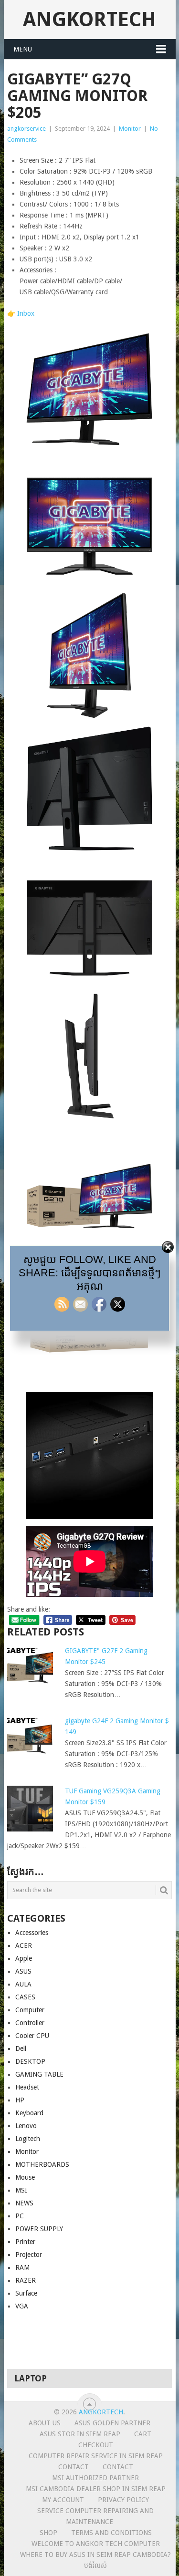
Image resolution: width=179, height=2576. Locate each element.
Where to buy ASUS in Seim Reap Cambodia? (95, 2555)
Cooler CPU (32, 2036)
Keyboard (29, 2113)
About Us (45, 2423)
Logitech (28, 2139)
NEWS (24, 2203)
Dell (21, 2048)
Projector (29, 2255)
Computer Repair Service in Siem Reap (96, 2456)
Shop (48, 2533)
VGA (22, 2306)
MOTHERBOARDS (42, 2164)
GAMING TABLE (39, 2074)
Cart (143, 2434)
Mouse (25, 2177)
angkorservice (26, 129)
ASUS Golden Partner (112, 2423)
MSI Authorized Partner (95, 2478)
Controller (30, 2023)
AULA (23, 1984)
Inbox (26, 313)
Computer (30, 2010)
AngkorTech (89, 19)
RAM (22, 2267)
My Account (63, 2500)
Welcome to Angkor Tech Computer (96, 2544)
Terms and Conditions (111, 2533)
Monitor (130, 129)
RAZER (26, 2280)
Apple (24, 1958)
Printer (25, 2242)
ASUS (23, 1971)
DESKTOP (30, 2061)
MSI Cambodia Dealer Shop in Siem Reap (96, 2489)
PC (20, 2216)
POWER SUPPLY (39, 2229)
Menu (23, 49)
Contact (74, 2467)
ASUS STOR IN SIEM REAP (80, 2434)
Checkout (96, 2445)
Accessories (32, 1933)
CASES (25, 1997)
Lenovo (26, 2126)
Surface (26, 2293)
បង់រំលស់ (95, 2566)
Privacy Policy (123, 2500)
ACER (24, 1945)
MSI (21, 2190)
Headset (27, 2087)
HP (20, 2100)
